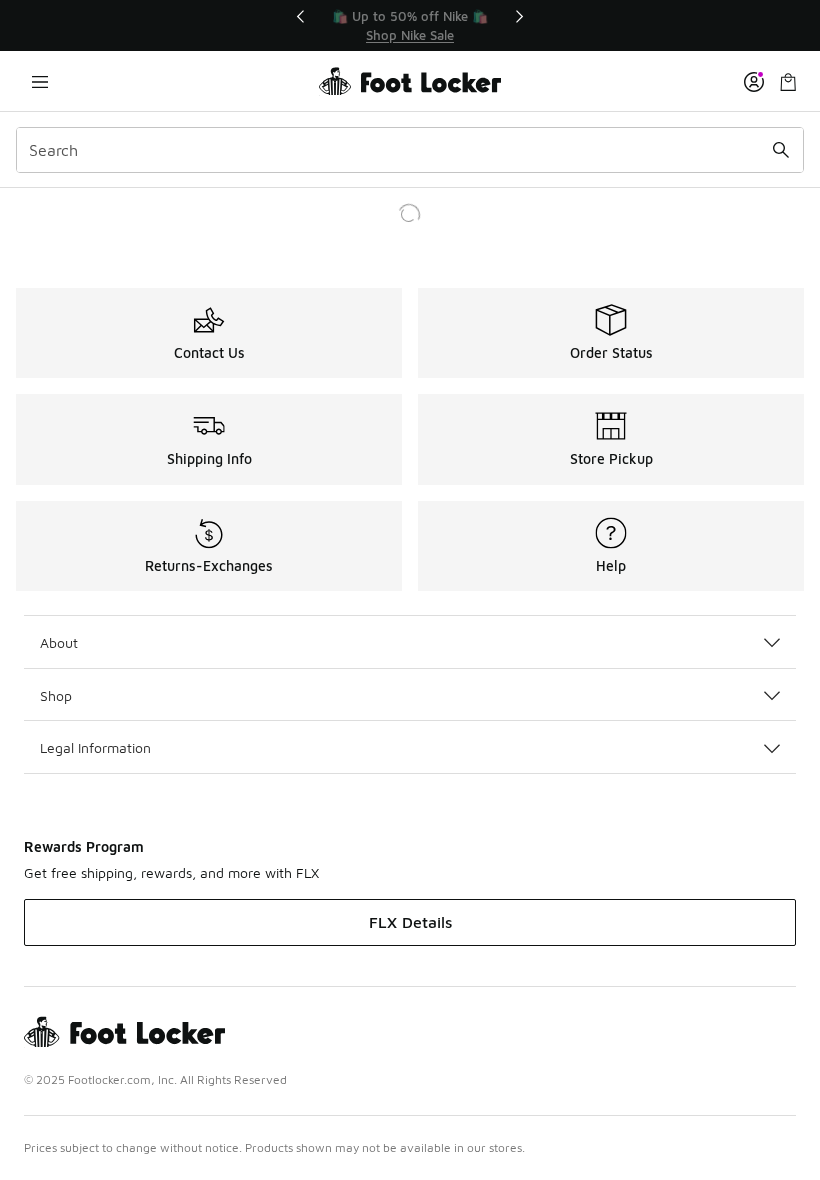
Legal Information (95, 747)
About (59, 642)
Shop (56, 695)
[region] (410, 25)
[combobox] (410, 150)
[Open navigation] (40, 81)
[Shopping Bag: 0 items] (788, 81)
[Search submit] (781, 150)
